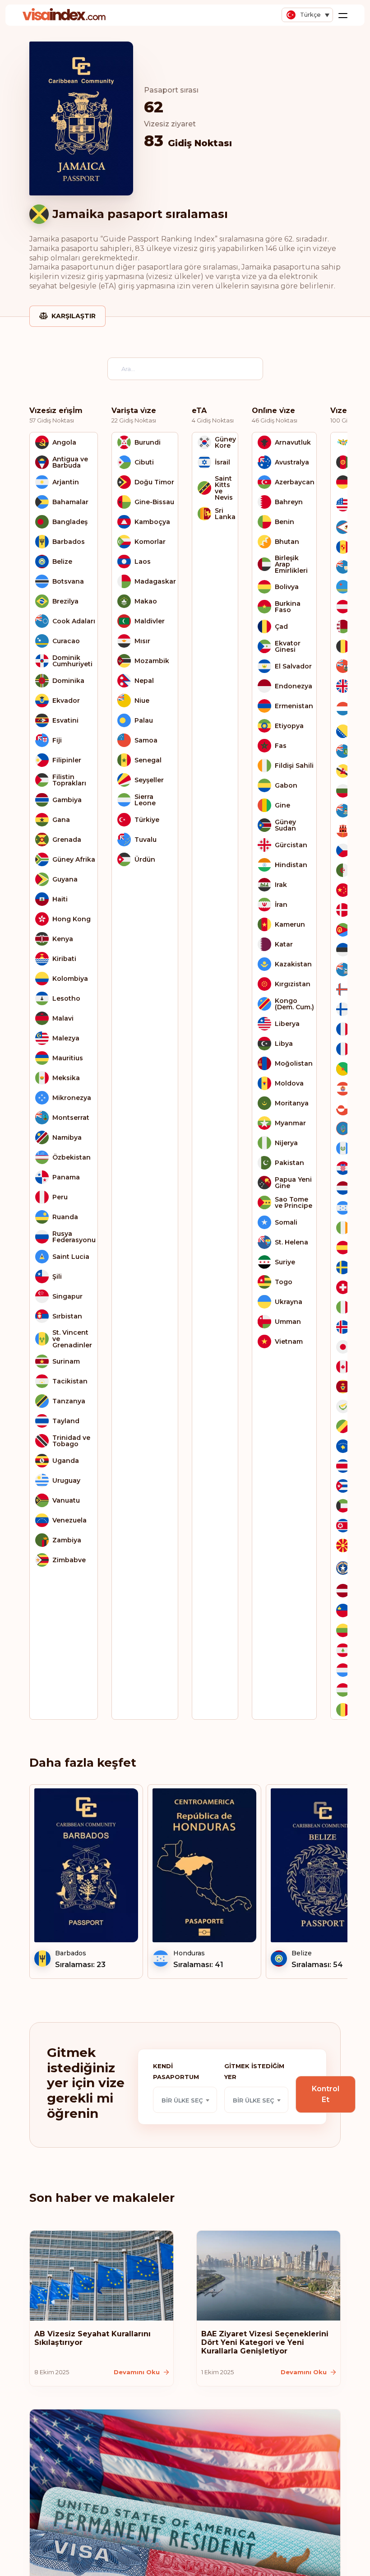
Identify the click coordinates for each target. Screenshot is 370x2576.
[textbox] (185, 2100)
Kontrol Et (326, 2094)
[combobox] (185, 2100)
